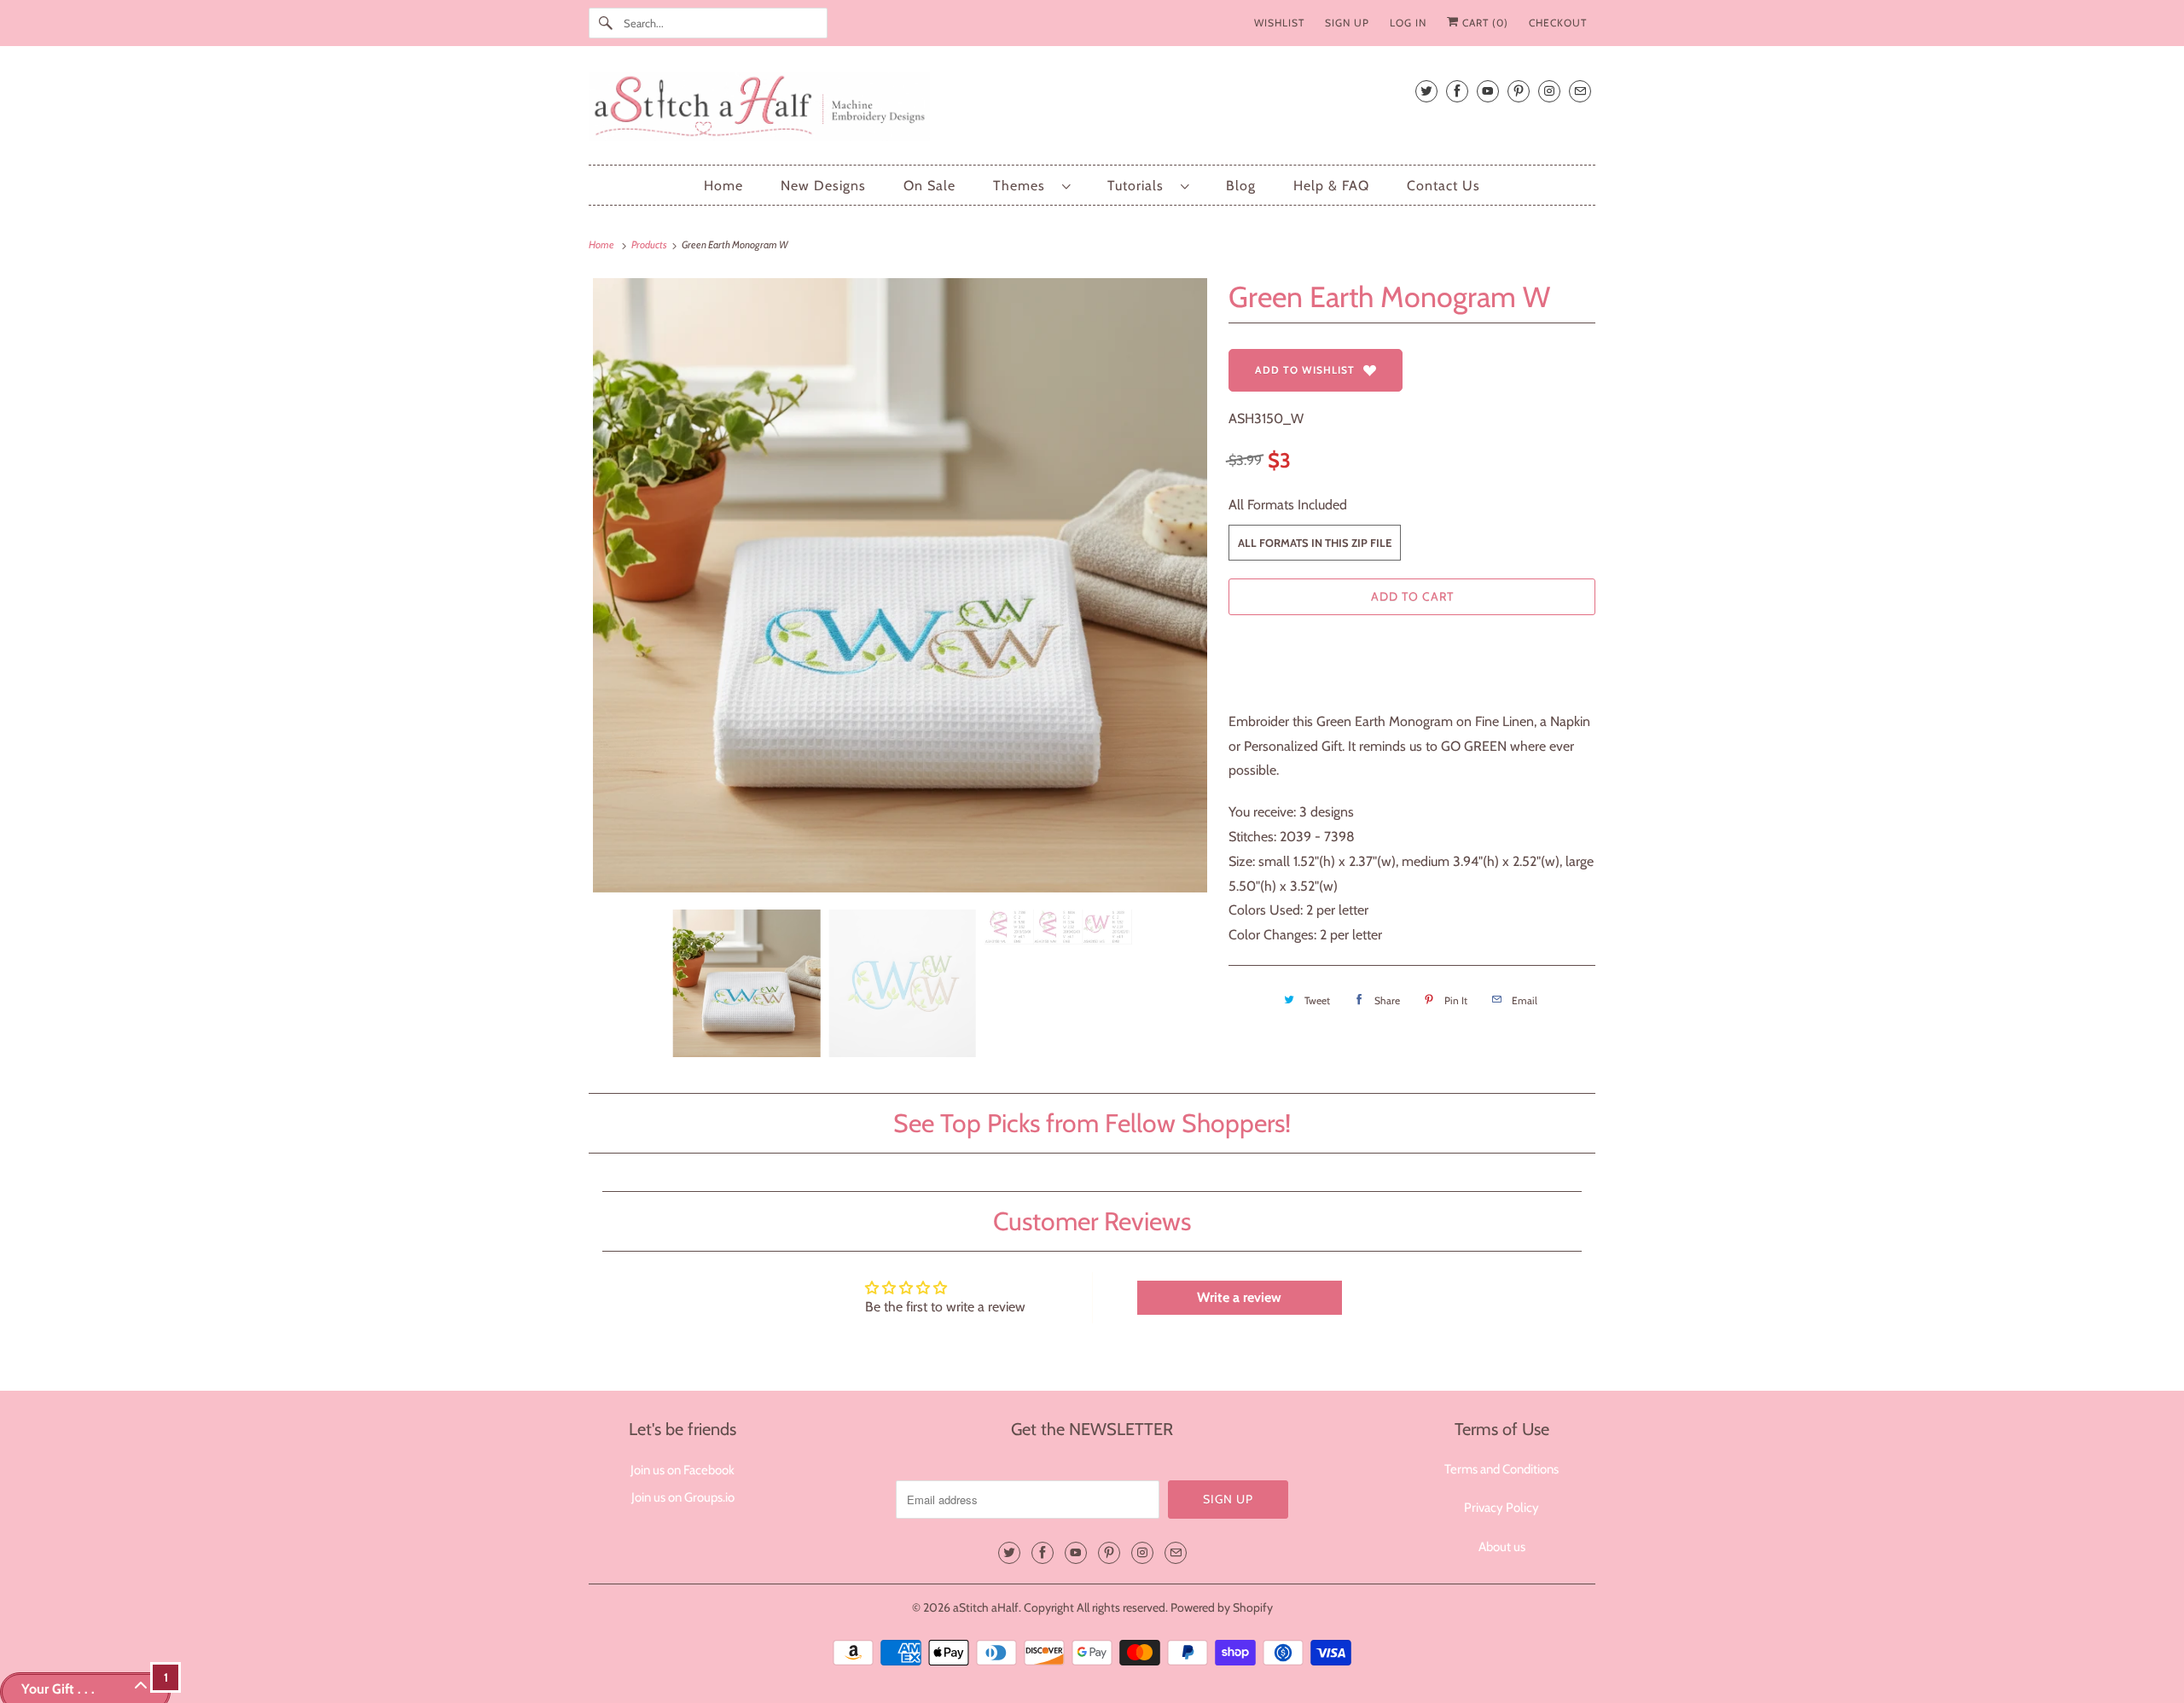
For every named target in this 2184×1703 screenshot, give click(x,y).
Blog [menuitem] (1241, 186)
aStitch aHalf (986, 1607)
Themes (1023, 186)
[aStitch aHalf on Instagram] (1549, 91)
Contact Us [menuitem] (1443, 186)
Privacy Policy (1501, 1508)
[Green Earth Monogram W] (900, 585)
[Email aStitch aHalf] (1580, 91)
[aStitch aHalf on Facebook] (1457, 91)
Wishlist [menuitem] (1279, 23)
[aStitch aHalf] (1092, 110)
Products (650, 244)
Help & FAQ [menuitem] (1331, 186)
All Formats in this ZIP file (1315, 543)
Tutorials (1140, 186)
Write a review (1239, 1297)
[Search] (606, 23)
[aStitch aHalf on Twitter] (1426, 91)
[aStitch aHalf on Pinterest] (1519, 91)
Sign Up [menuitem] (1347, 23)
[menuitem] (1031, 186)
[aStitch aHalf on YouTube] (1488, 91)
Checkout (1558, 23)
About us (1502, 1547)
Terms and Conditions (1501, 1469)
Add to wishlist (1305, 370)
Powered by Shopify (1222, 1607)
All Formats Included (1288, 505)
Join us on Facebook (682, 1470)
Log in (1408, 23)
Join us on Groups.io (683, 1497)
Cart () (1484, 23)
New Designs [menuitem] (823, 186)
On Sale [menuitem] (929, 186)
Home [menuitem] (723, 186)
